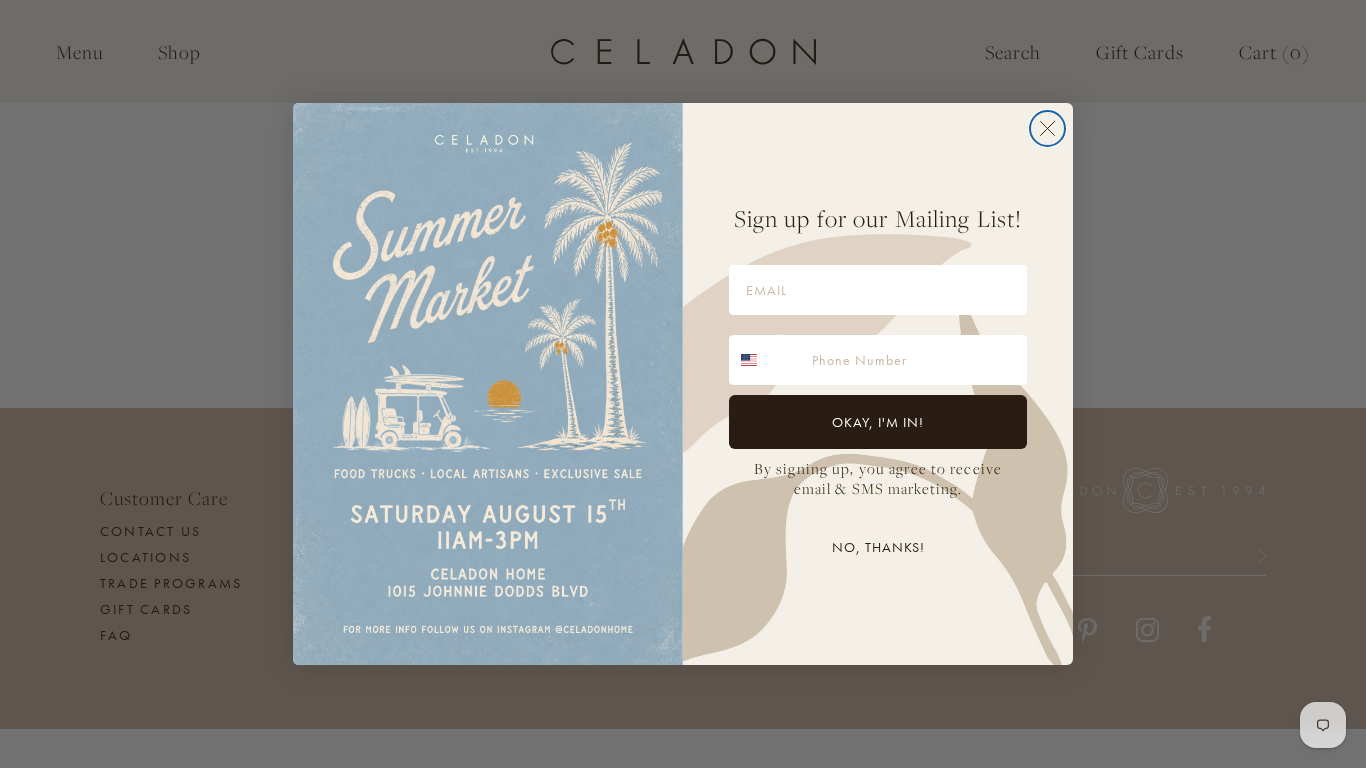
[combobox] (766, 360)
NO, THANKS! (878, 547)
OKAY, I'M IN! (878, 422)
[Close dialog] (1047, 128)
